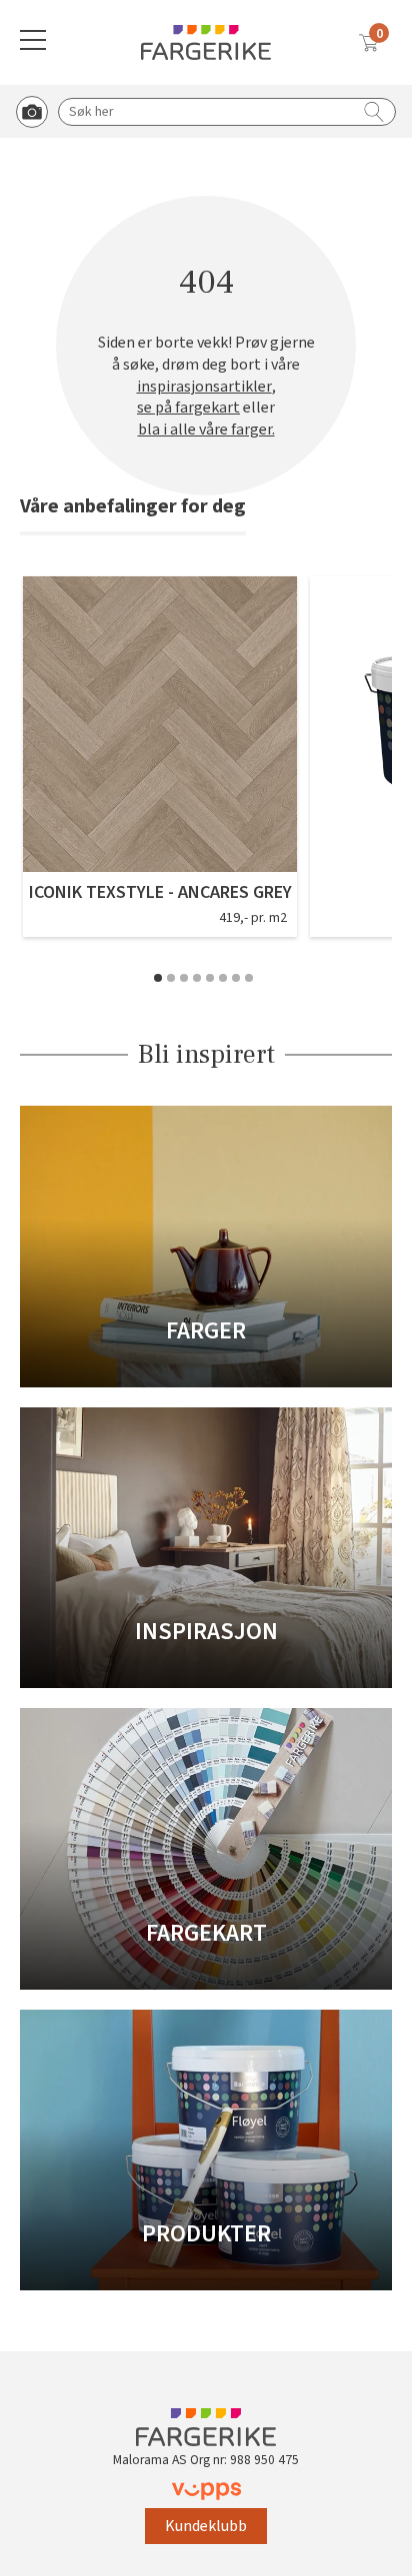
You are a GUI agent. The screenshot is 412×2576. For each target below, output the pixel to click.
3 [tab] (184, 978)
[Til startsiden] (206, 42)
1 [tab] (158, 978)
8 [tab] (249, 978)
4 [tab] (197, 978)
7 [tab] (236, 978)
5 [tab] (210, 978)
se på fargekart (188, 408)
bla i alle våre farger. (206, 430)
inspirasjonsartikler (204, 387)
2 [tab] (171, 978)
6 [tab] (223, 978)
